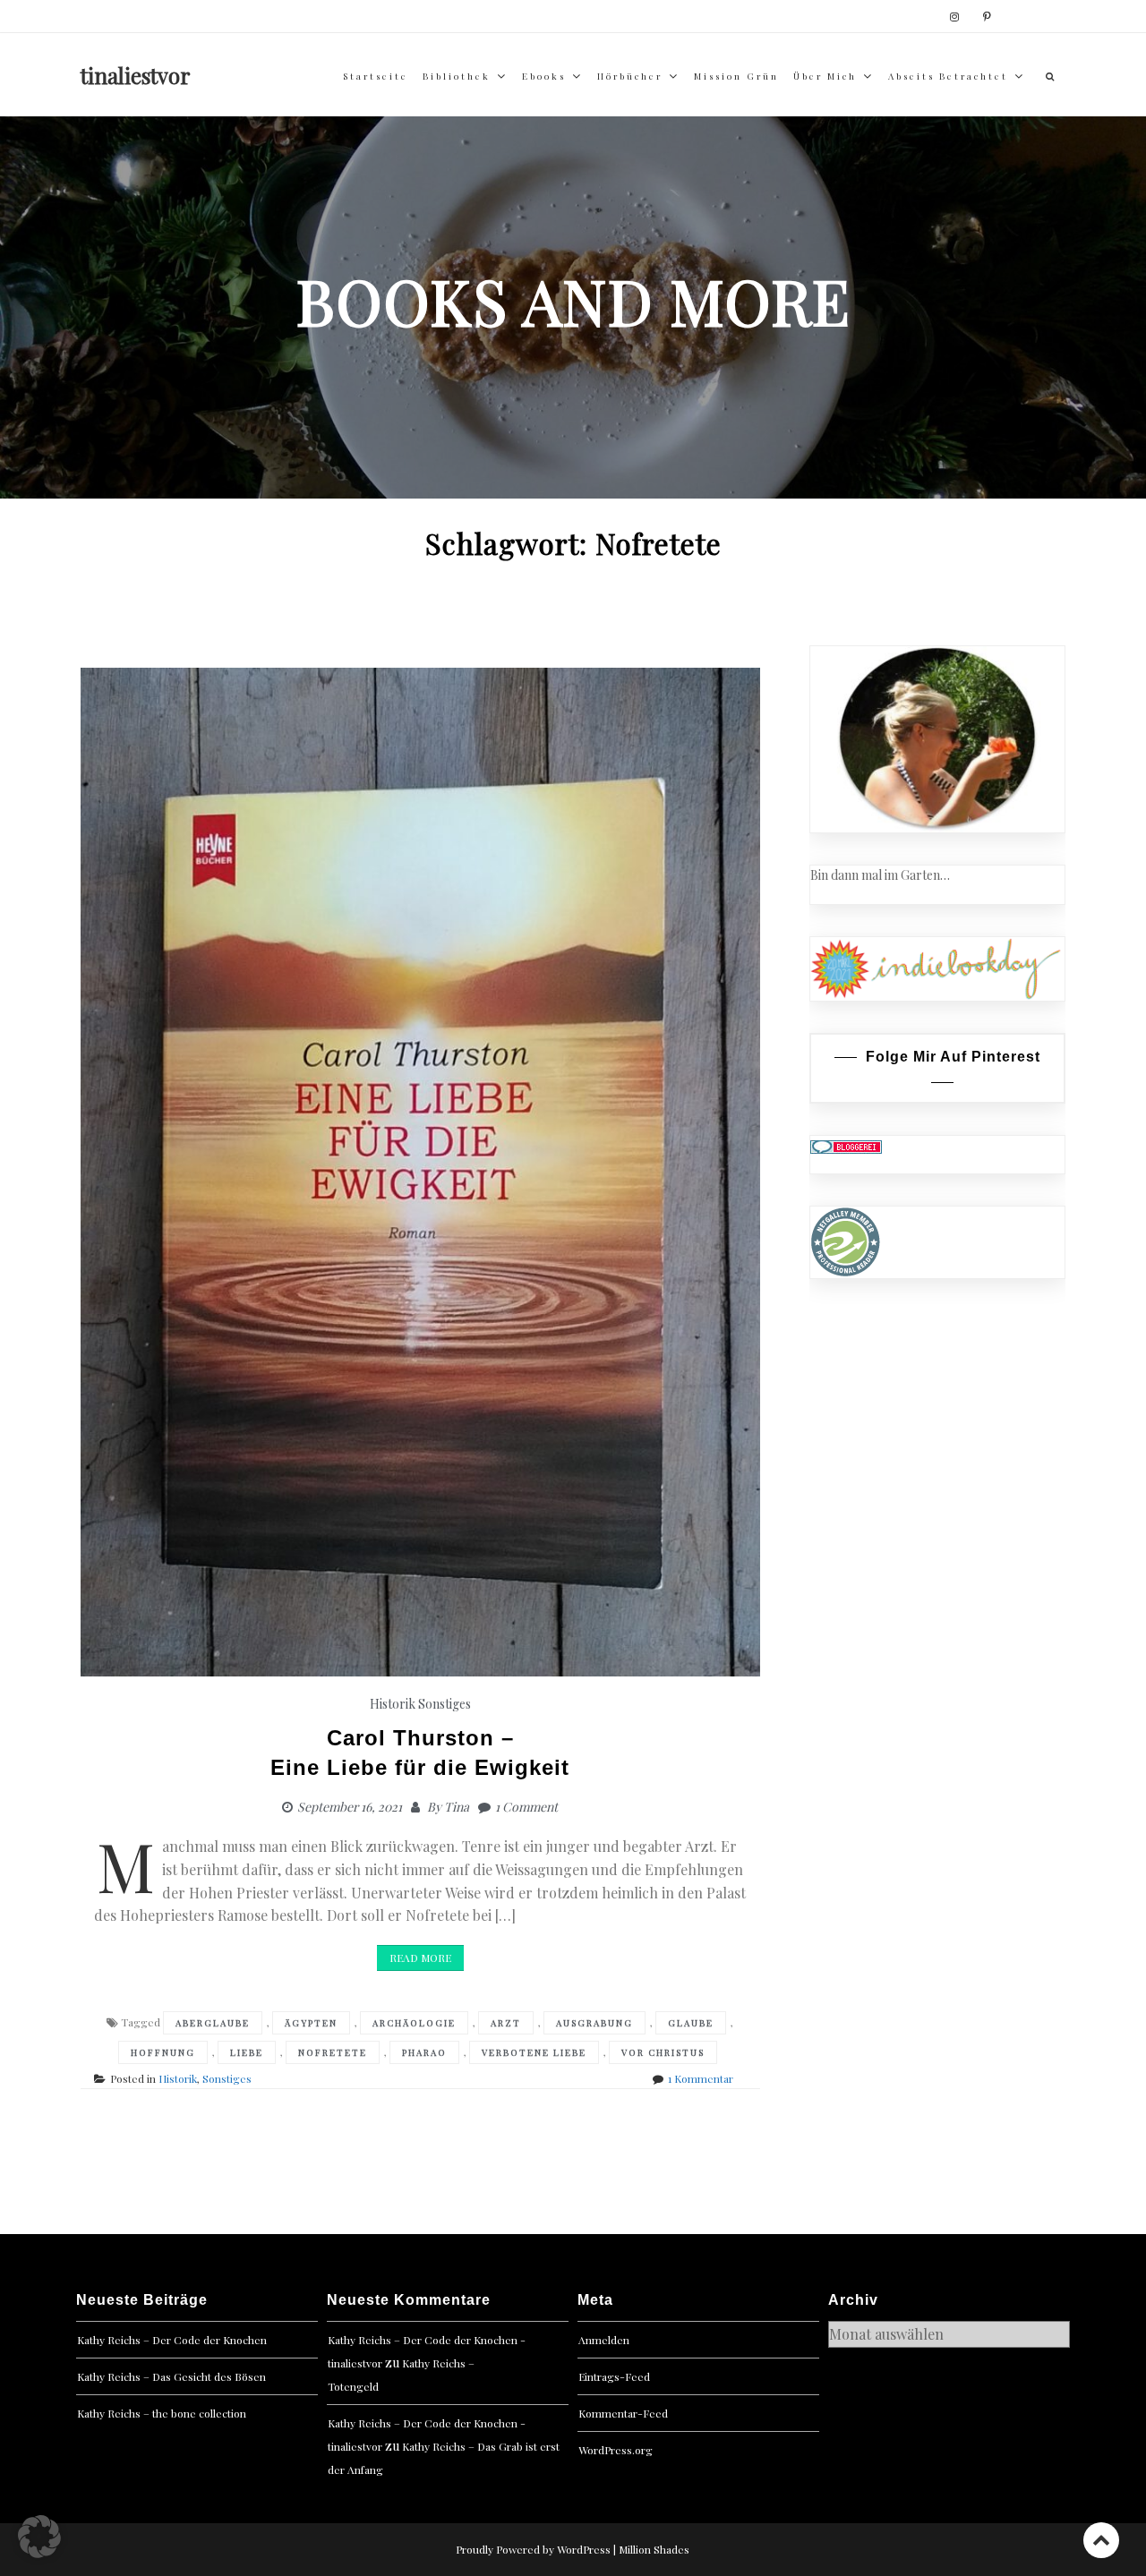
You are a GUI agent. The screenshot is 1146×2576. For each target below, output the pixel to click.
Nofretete (333, 2052)
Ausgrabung (594, 2023)
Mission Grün (736, 76)
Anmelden (604, 2340)
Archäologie (414, 2023)
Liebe (247, 2052)
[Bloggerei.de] (846, 1145)
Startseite (376, 76)
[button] (39, 2537)
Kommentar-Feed (623, 2413)
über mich (825, 76)
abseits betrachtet (948, 76)
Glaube (691, 2023)
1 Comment (526, 1807)
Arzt (506, 2023)
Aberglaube (213, 2023)
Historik (393, 1704)
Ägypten (311, 2023)
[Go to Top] (1101, 2540)
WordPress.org (616, 2450)
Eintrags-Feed (614, 2376)
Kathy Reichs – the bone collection (162, 2413)
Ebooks (544, 76)
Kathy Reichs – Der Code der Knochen (172, 2340)
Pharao (424, 2052)
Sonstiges (445, 1704)
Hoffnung (163, 2052)
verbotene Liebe (534, 2052)
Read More (420, 1958)
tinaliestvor (136, 75)
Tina (457, 1807)
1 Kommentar (701, 2078)
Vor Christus (663, 2052)
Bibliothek (457, 76)
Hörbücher (630, 76)
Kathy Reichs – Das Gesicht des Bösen (171, 2376)
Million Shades (654, 2549)
